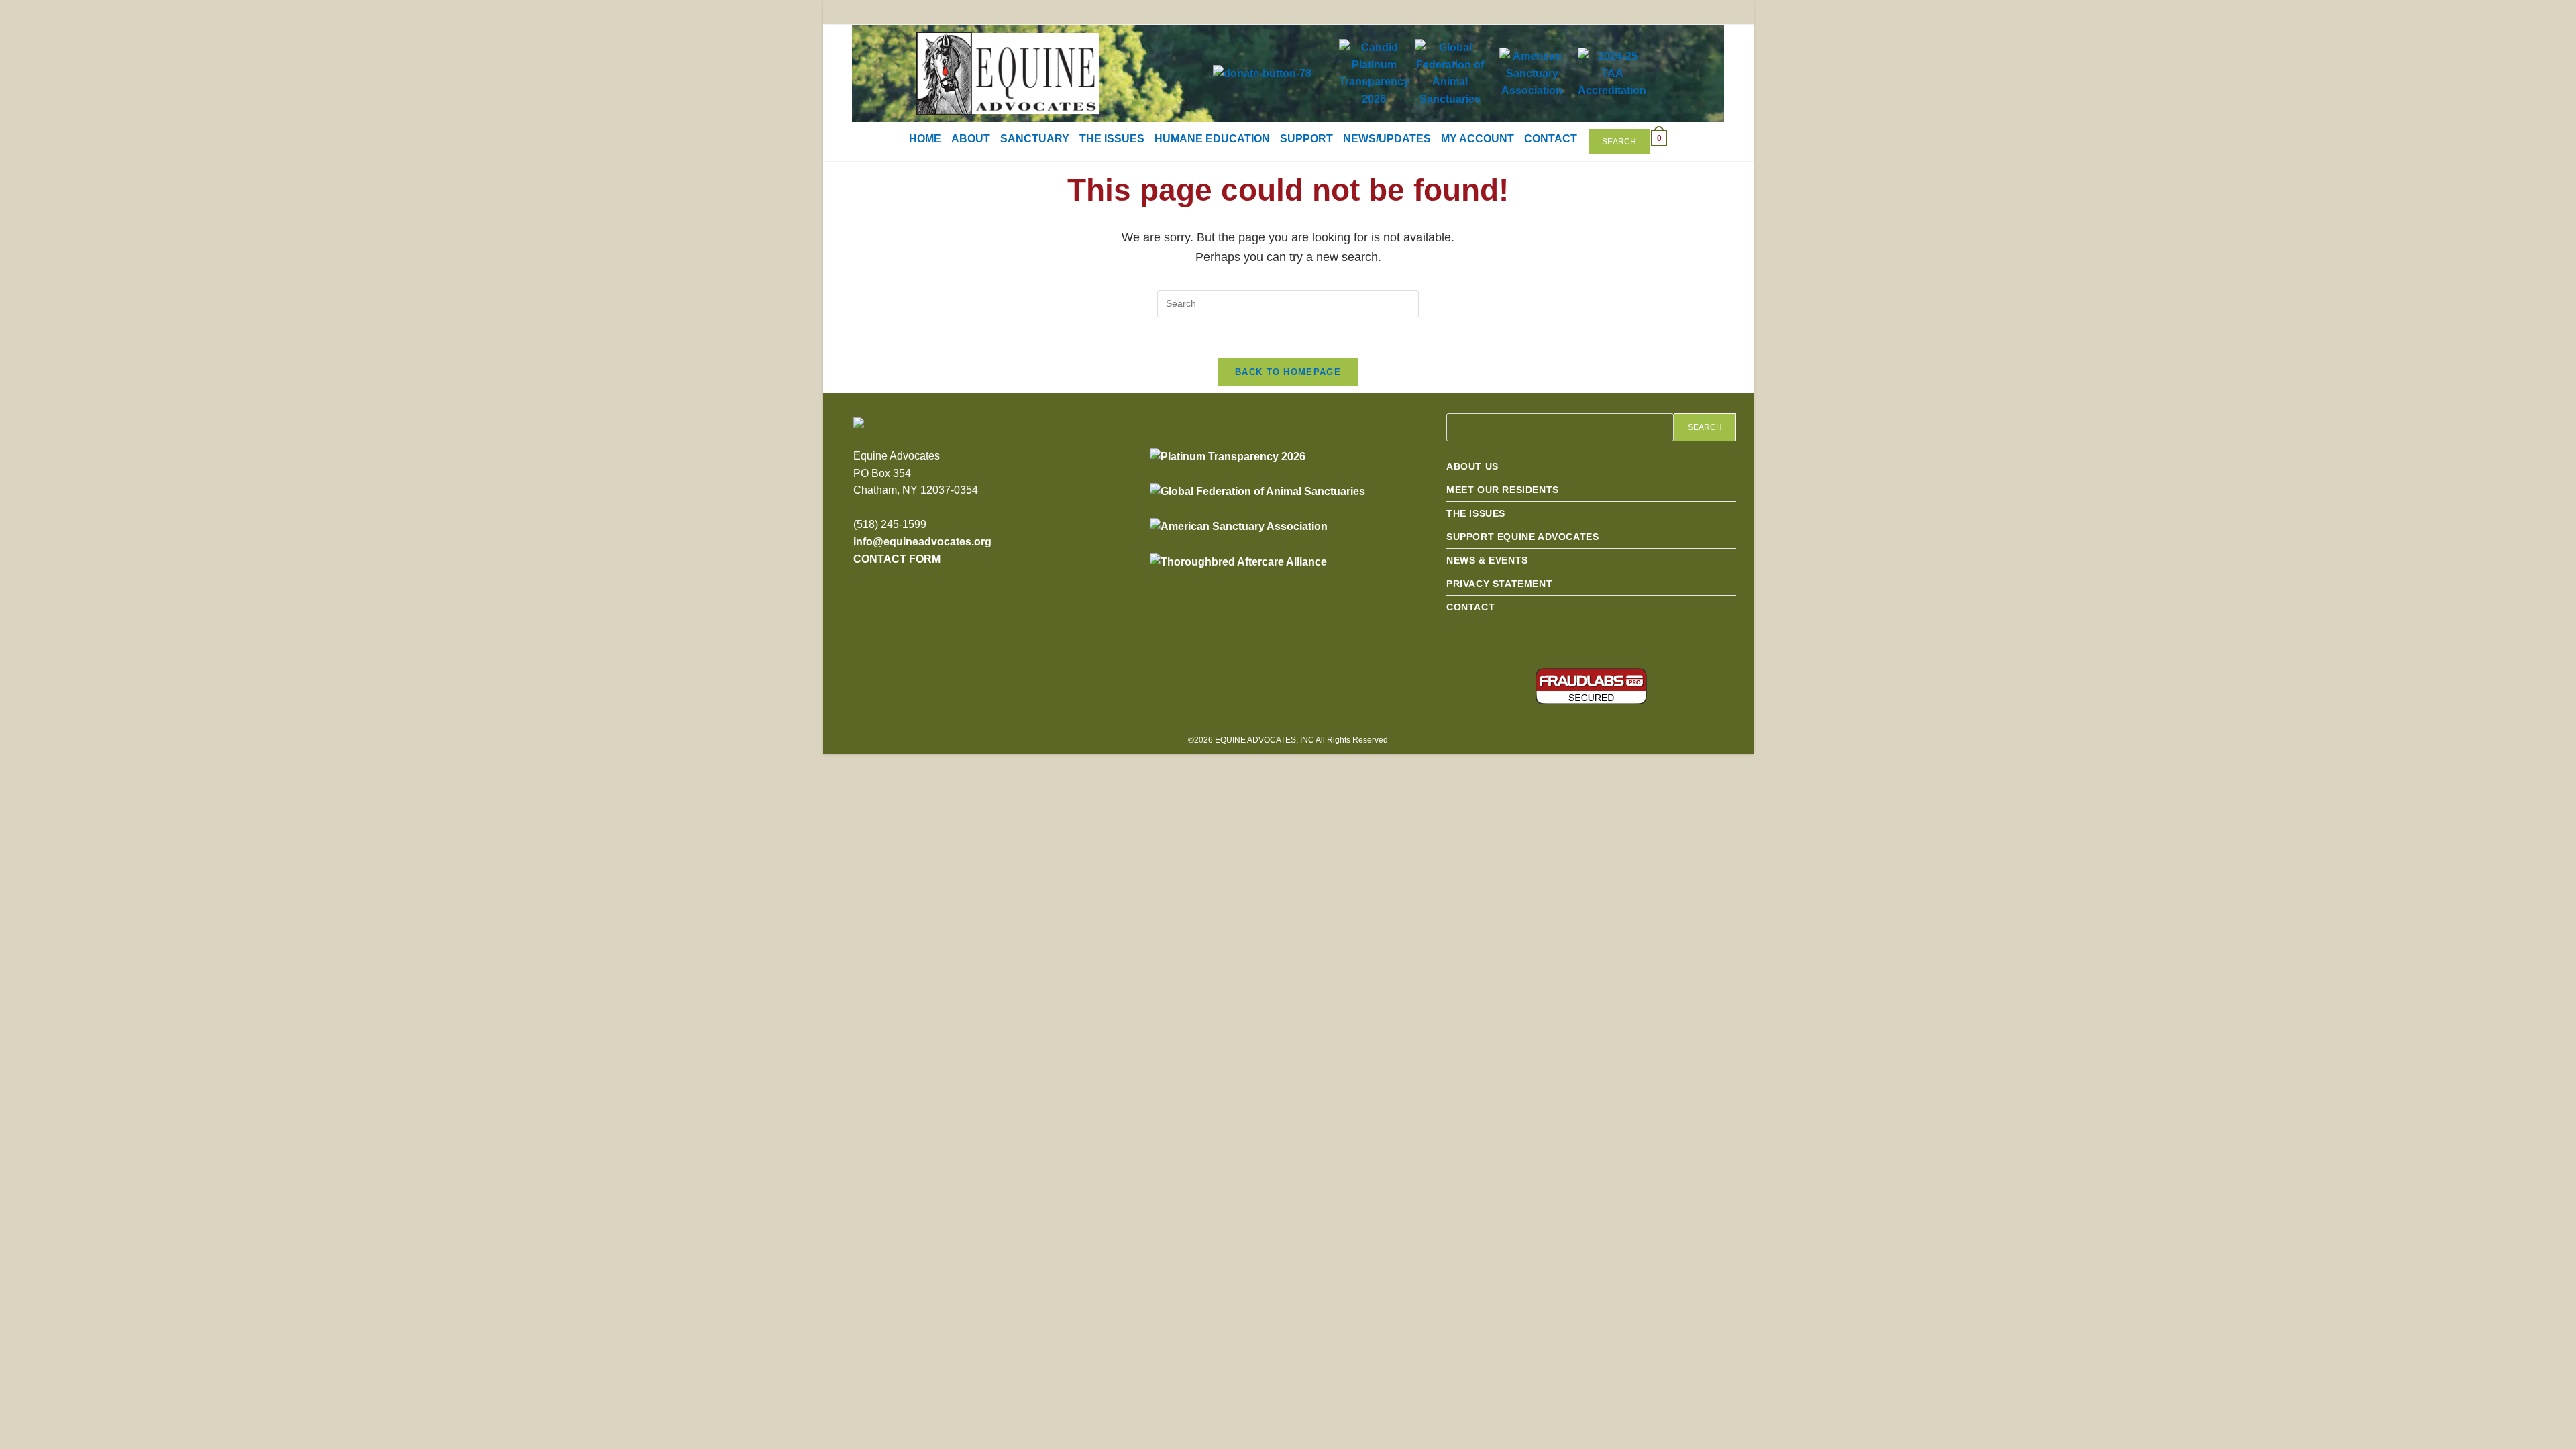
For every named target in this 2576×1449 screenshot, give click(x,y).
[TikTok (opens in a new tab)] (1724, 13)
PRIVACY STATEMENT (1499, 584)
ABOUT (971, 139)
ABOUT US (1472, 466)
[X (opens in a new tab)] (1628, 13)
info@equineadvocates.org (922, 542)
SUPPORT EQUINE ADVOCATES (1522, 537)
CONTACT (1551, 139)
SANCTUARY (1035, 139)
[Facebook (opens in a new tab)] (1653, 13)
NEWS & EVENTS (1487, 560)
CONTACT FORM (897, 559)
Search (1619, 142)
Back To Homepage (1288, 372)
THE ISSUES (1112, 139)
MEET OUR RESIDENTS (1503, 490)
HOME (925, 139)
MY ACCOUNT (1478, 139)
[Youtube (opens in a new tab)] (1703, 13)
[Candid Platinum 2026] (1228, 456)
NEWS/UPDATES (1387, 139)
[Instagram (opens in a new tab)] (1678, 13)
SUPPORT (1306, 139)
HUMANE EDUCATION (1212, 139)
